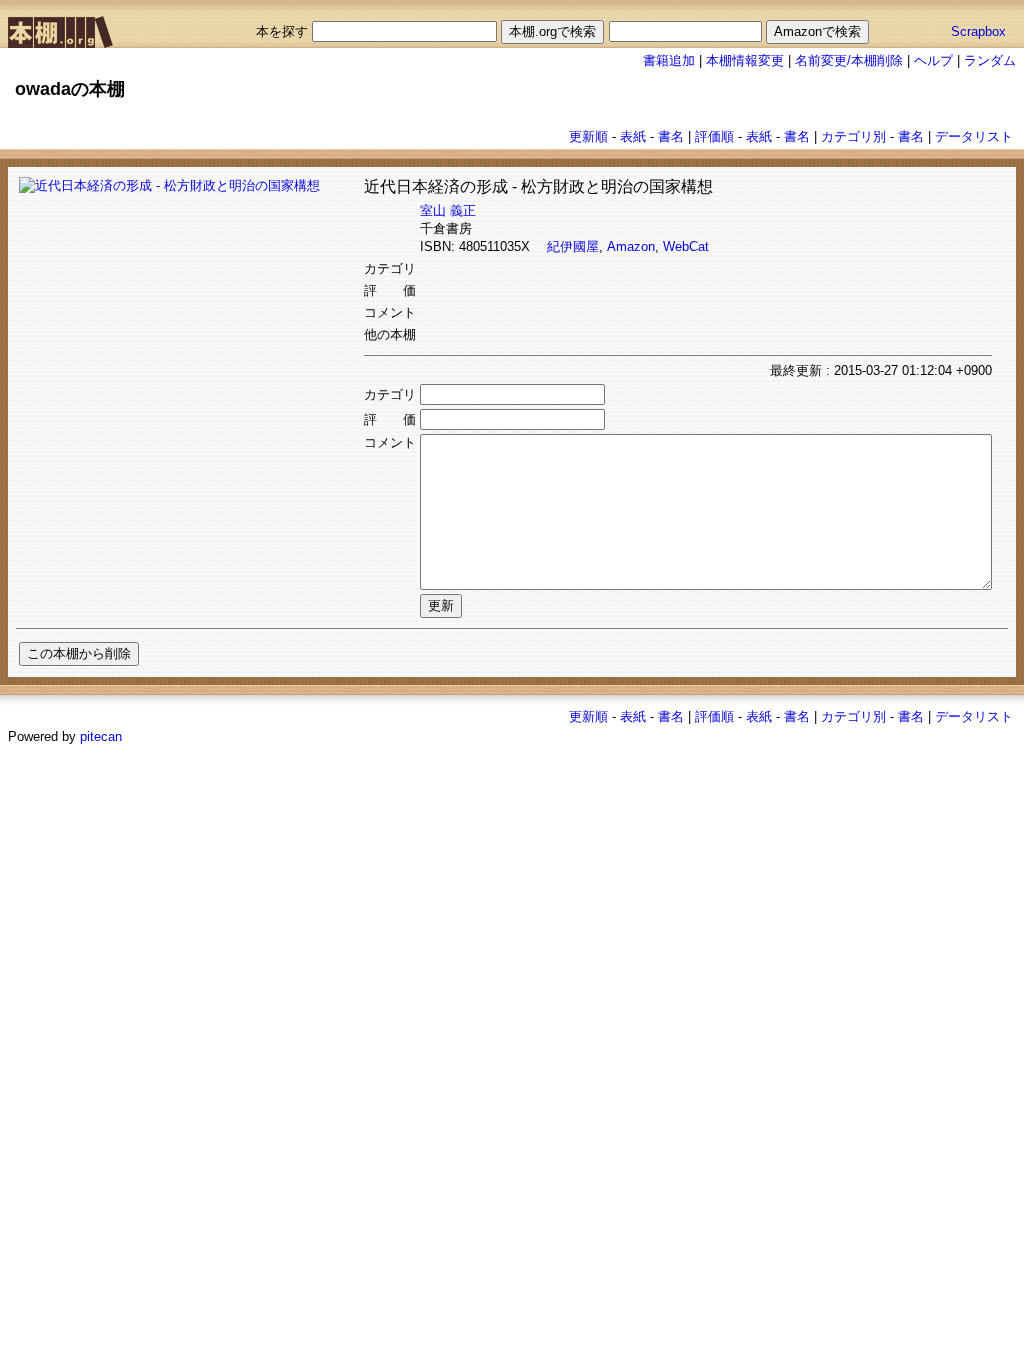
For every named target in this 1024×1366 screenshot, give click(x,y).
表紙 (633, 136)
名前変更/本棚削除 (849, 60)
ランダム (990, 60)
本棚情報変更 (745, 60)
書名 (671, 136)
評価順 (714, 136)
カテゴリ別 (853, 136)
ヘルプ (933, 60)
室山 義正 (448, 210)
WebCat (686, 246)
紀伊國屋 (573, 246)
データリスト (974, 136)
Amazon (631, 246)
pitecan (101, 736)
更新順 (588, 136)
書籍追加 (669, 60)
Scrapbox (978, 31)
